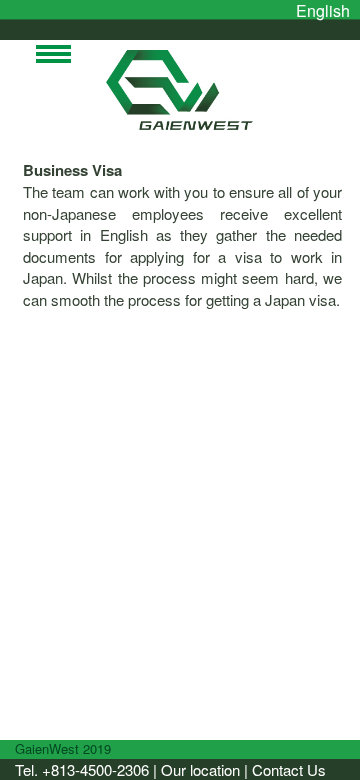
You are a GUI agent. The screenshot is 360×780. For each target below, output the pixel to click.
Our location (200, 769)
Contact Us (289, 769)
